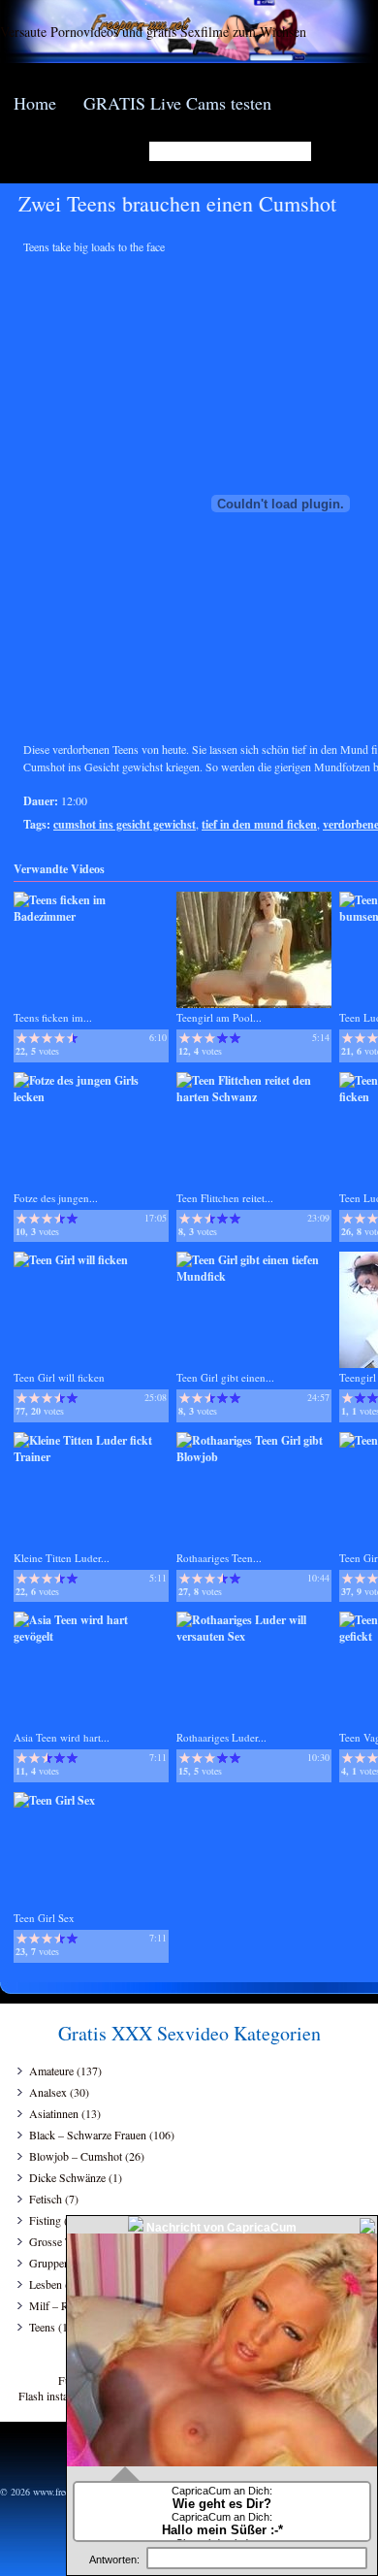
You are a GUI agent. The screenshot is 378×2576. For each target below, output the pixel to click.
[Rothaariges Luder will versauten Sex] (254, 1636)
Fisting (45, 2220)
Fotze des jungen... (56, 1198)
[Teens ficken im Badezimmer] (91, 916)
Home (35, 103)
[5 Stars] (72, 1038)
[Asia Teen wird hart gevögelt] (91, 1636)
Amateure (51, 2071)
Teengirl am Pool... (219, 1017)
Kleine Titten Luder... (62, 1558)
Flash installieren (57, 2396)
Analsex (48, 2092)
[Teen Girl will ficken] (71, 1260)
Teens (42, 2327)
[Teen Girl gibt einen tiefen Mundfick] (254, 1276)
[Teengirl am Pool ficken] (254, 1004)
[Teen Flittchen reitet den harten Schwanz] (254, 1097)
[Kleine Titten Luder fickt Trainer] (91, 1457)
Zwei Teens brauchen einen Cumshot (177, 203)
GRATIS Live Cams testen (177, 103)
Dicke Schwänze (67, 2177)
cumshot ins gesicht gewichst (125, 824)
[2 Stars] (34, 1038)
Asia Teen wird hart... (62, 1737)
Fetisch (46, 2199)
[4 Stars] (60, 1038)
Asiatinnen (54, 2113)
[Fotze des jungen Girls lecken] (91, 1097)
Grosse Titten (60, 2241)
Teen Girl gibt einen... (225, 1377)
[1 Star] (22, 1038)
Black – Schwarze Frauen (88, 2135)
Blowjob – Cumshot (76, 2156)
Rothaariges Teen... (219, 1558)
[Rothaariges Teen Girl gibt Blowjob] (254, 1457)
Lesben (46, 2284)
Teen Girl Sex (44, 1918)
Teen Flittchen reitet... (225, 1198)
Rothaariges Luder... (221, 1737)
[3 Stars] (47, 1038)
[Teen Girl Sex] (54, 1800)
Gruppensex (57, 2263)
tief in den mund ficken (259, 824)
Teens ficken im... (53, 1017)
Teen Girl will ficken (59, 1377)
